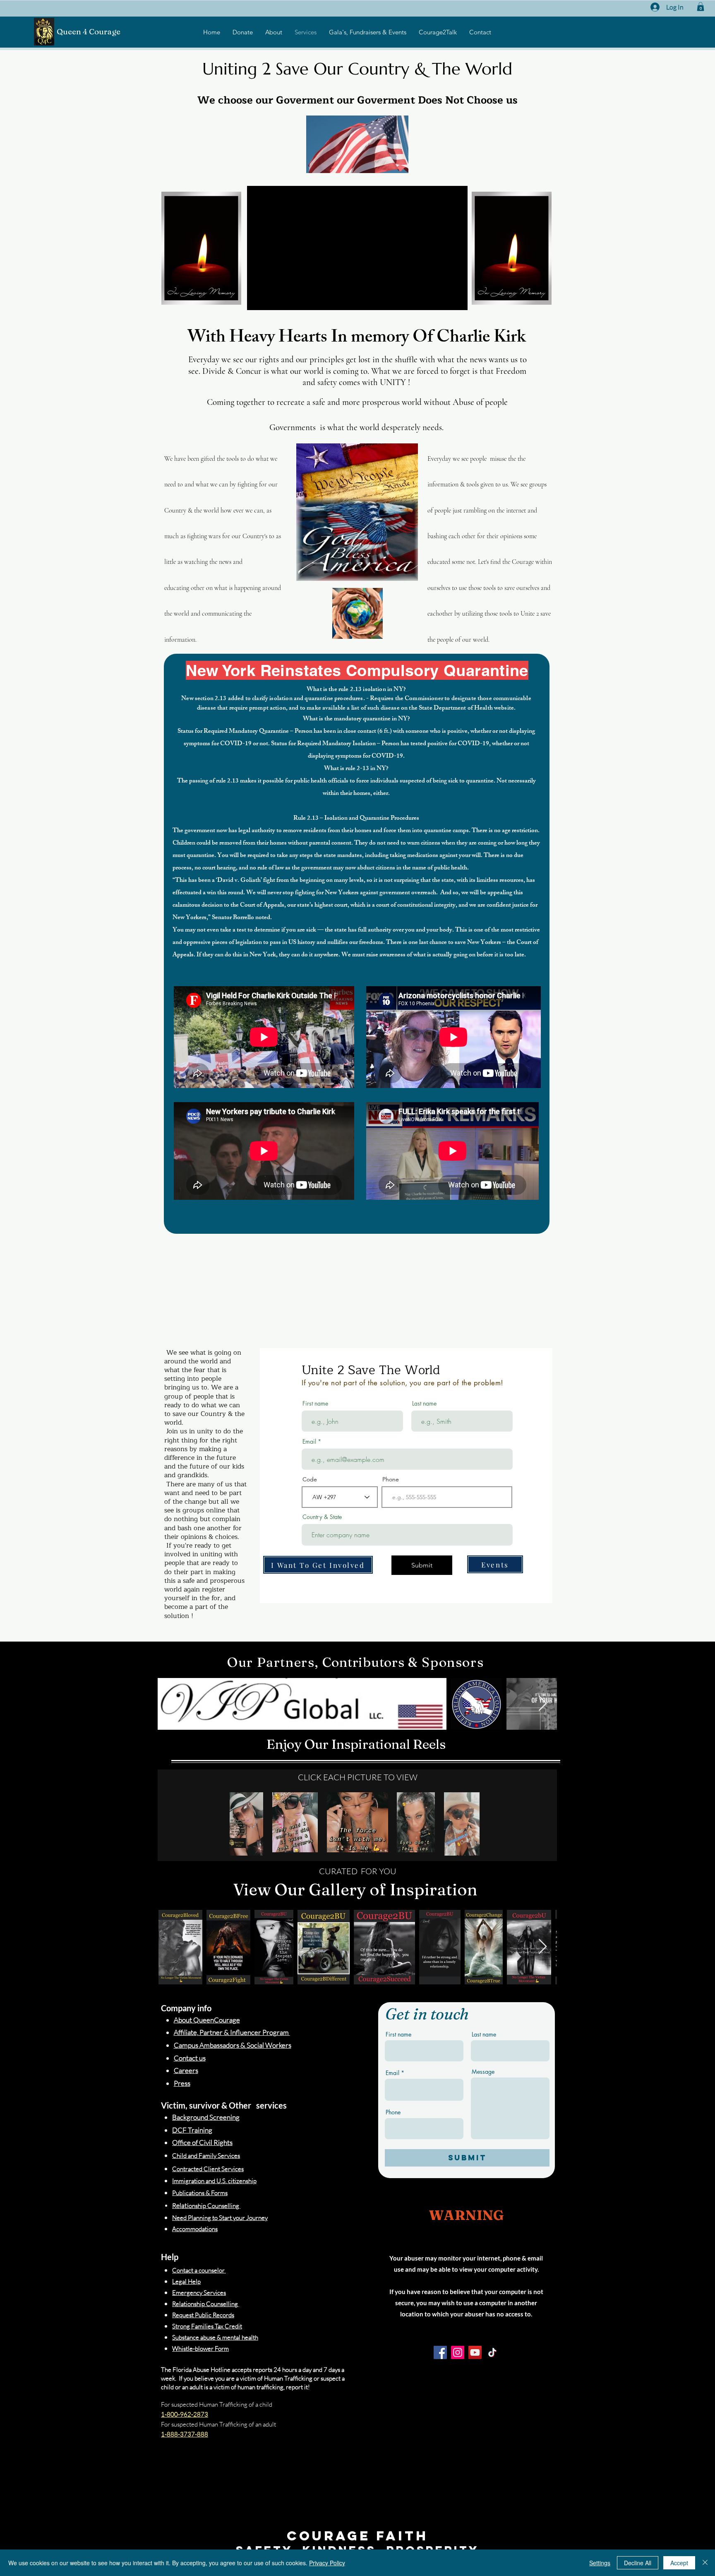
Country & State (322, 1517)
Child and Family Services (206, 2156)
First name (315, 1404)
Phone (391, 1479)
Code (310, 1479)
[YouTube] (475, 2352)
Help (170, 2257)
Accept (679, 2563)
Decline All (638, 2563)
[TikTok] (492, 2352)
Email (309, 1442)
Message (483, 2072)
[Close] (705, 2563)
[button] (701, 7)
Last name (424, 1404)
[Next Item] (543, 1704)
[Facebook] (440, 2352)
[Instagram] (458, 2352)
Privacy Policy (327, 2563)
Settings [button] (600, 2563)
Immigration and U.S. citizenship (214, 2181)
